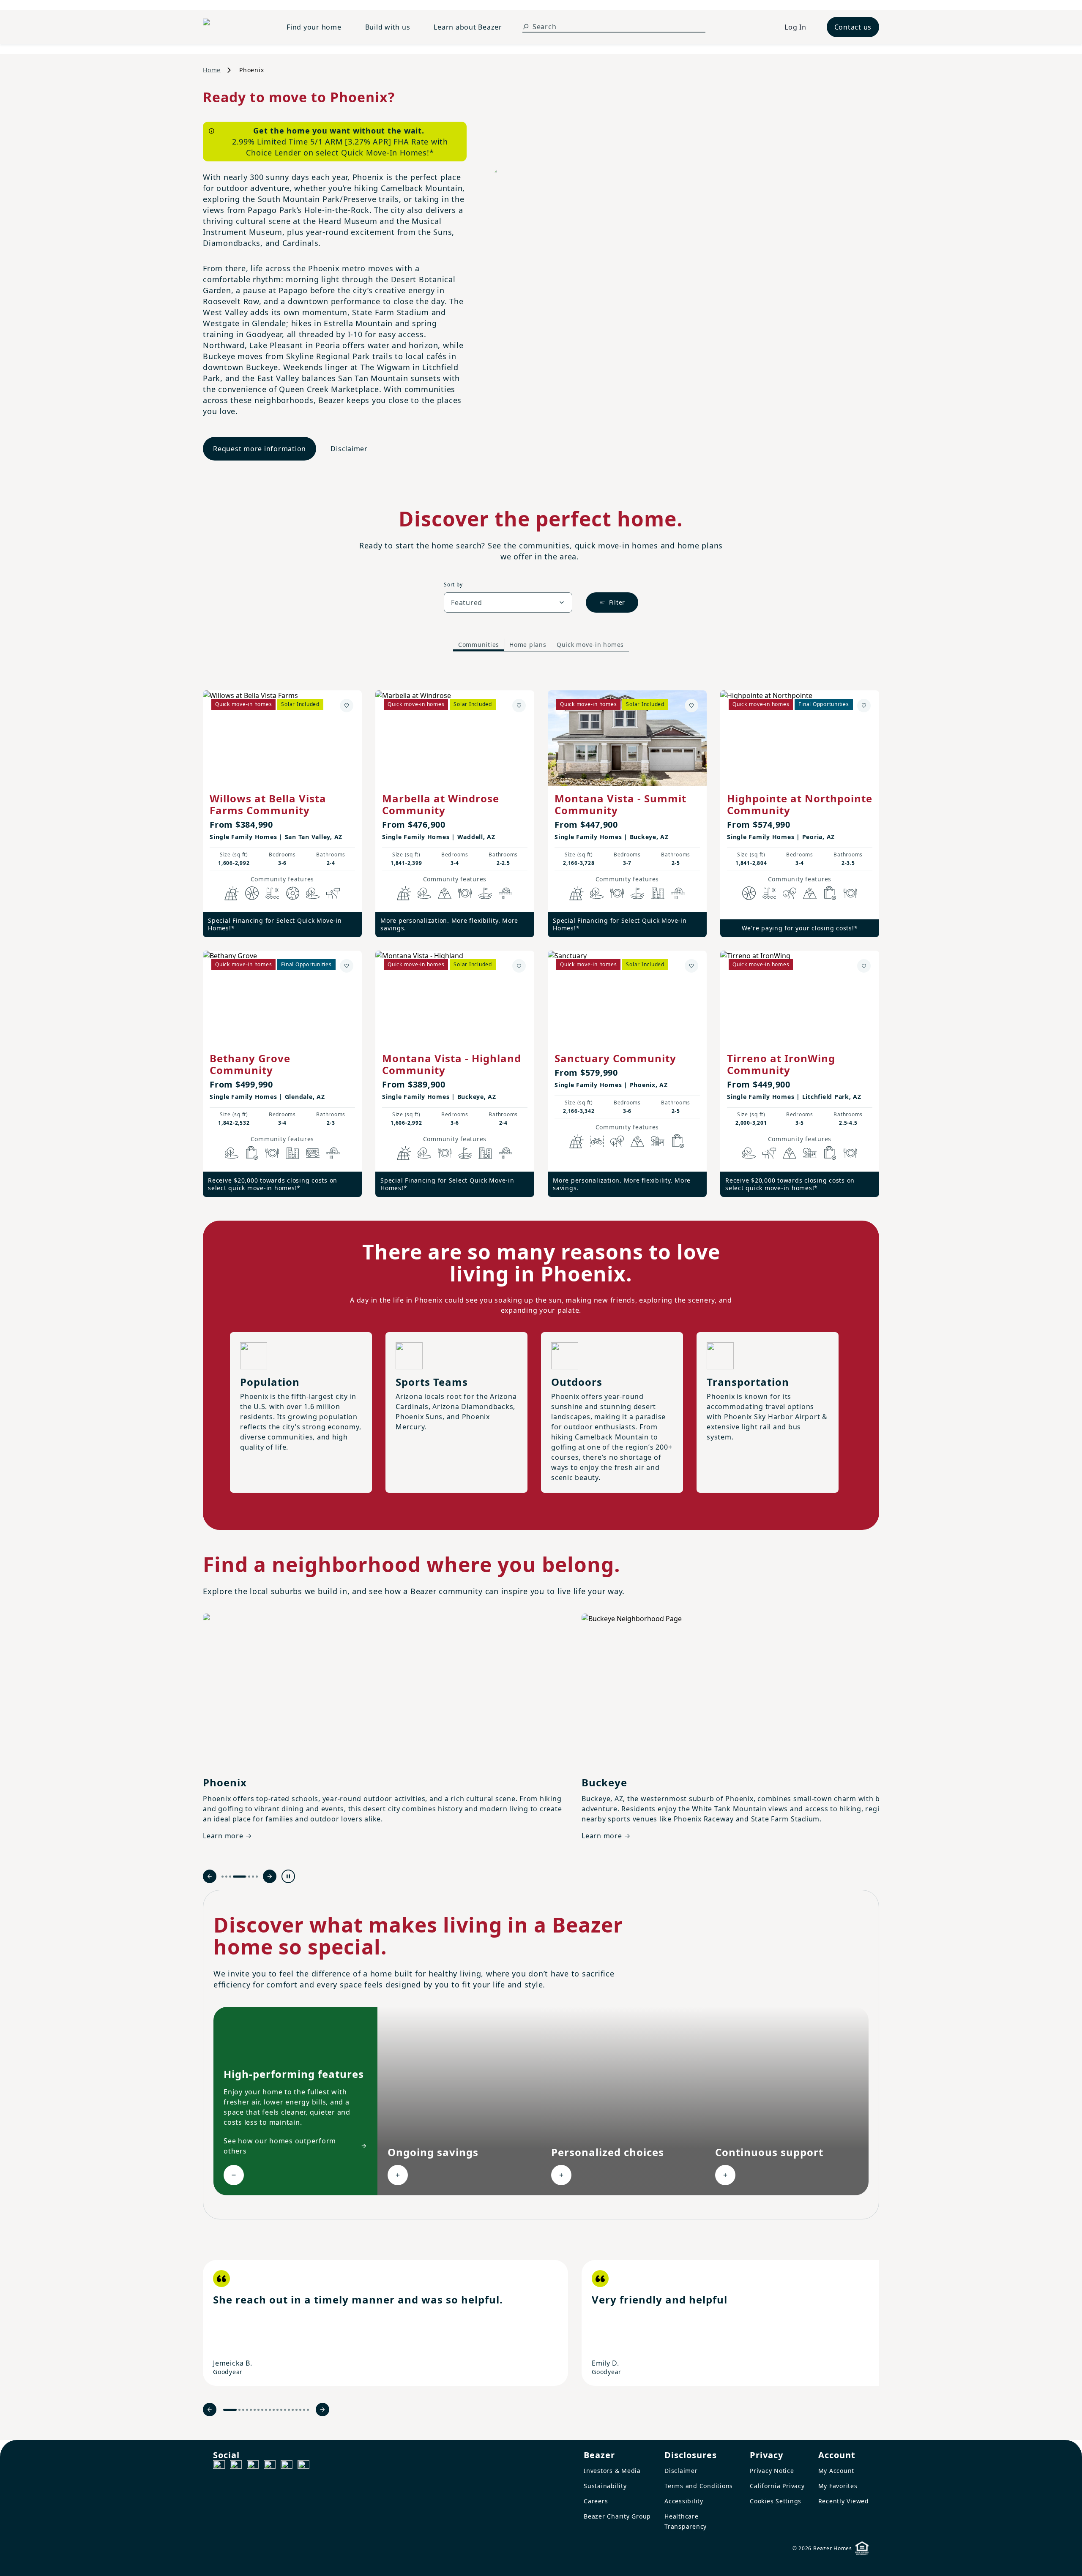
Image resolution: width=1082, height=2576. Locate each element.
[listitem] (385, 2323)
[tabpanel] (541, 935)
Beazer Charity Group (617, 2516)
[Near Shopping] (830, 893)
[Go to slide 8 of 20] (262, 2410)
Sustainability (605, 2486)
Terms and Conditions (699, 2486)
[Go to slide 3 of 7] (230, 1877)
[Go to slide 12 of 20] (277, 2410)
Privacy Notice (772, 2471)
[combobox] (508, 602)
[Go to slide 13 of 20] (281, 2410)
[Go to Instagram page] (236, 2466)
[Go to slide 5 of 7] (243, 1877)
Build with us (388, 27)
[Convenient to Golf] (485, 893)
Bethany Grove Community (250, 1064)
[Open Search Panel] (526, 27)
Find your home (314, 27)
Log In (795, 27)
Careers (596, 2501)
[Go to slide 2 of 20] (239, 2410)
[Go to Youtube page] (287, 2466)
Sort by (453, 585)
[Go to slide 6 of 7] (253, 1877)
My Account (836, 2471)
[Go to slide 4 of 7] (234, 1877)
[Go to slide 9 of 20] (266, 2410)
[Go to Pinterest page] (303, 2466)
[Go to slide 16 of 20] (293, 2410)
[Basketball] (252, 893)
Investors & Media (612, 2471)
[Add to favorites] (347, 706)
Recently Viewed (844, 2501)
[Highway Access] (505, 893)
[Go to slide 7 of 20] (258, 2410)
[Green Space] (313, 893)
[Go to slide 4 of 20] (247, 2410)
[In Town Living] (658, 893)
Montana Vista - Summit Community (620, 804)
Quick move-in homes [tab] (590, 645)
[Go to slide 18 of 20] (300, 2410)
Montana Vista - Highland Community (452, 1064)
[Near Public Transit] (313, 1153)
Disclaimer (349, 449)
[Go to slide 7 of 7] (257, 1877)
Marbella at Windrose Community (441, 804)
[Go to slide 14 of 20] (285, 2410)
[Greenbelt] (333, 893)
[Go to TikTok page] (253, 2466)
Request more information (260, 449)
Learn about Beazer (468, 27)
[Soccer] (292, 893)
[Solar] (232, 893)
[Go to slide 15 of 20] (289, 2410)
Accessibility (684, 2501)
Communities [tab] (479, 645)
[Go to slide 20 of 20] (308, 2410)
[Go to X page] (270, 2466)
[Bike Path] (597, 1141)
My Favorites (838, 2486)
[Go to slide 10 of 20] (270, 2410)
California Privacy (777, 2486)
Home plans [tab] (528, 645)
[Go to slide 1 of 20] (230, 2410)
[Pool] (272, 893)
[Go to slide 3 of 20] (243, 2410)
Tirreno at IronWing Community (781, 1064)
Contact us (853, 27)
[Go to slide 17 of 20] (296, 2410)
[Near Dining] (465, 893)
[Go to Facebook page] (219, 2466)
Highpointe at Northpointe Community (800, 804)
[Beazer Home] (235, 27)
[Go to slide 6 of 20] (255, 2410)
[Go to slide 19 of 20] (304, 2410)
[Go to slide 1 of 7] (223, 1877)
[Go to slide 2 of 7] (226, 1877)
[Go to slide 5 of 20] (251, 2410)
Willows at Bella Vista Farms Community (268, 804)
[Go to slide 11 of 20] (274, 2410)
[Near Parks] (658, 1141)
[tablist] (541, 645)
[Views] (445, 893)
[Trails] (790, 893)
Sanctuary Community (615, 1058)
